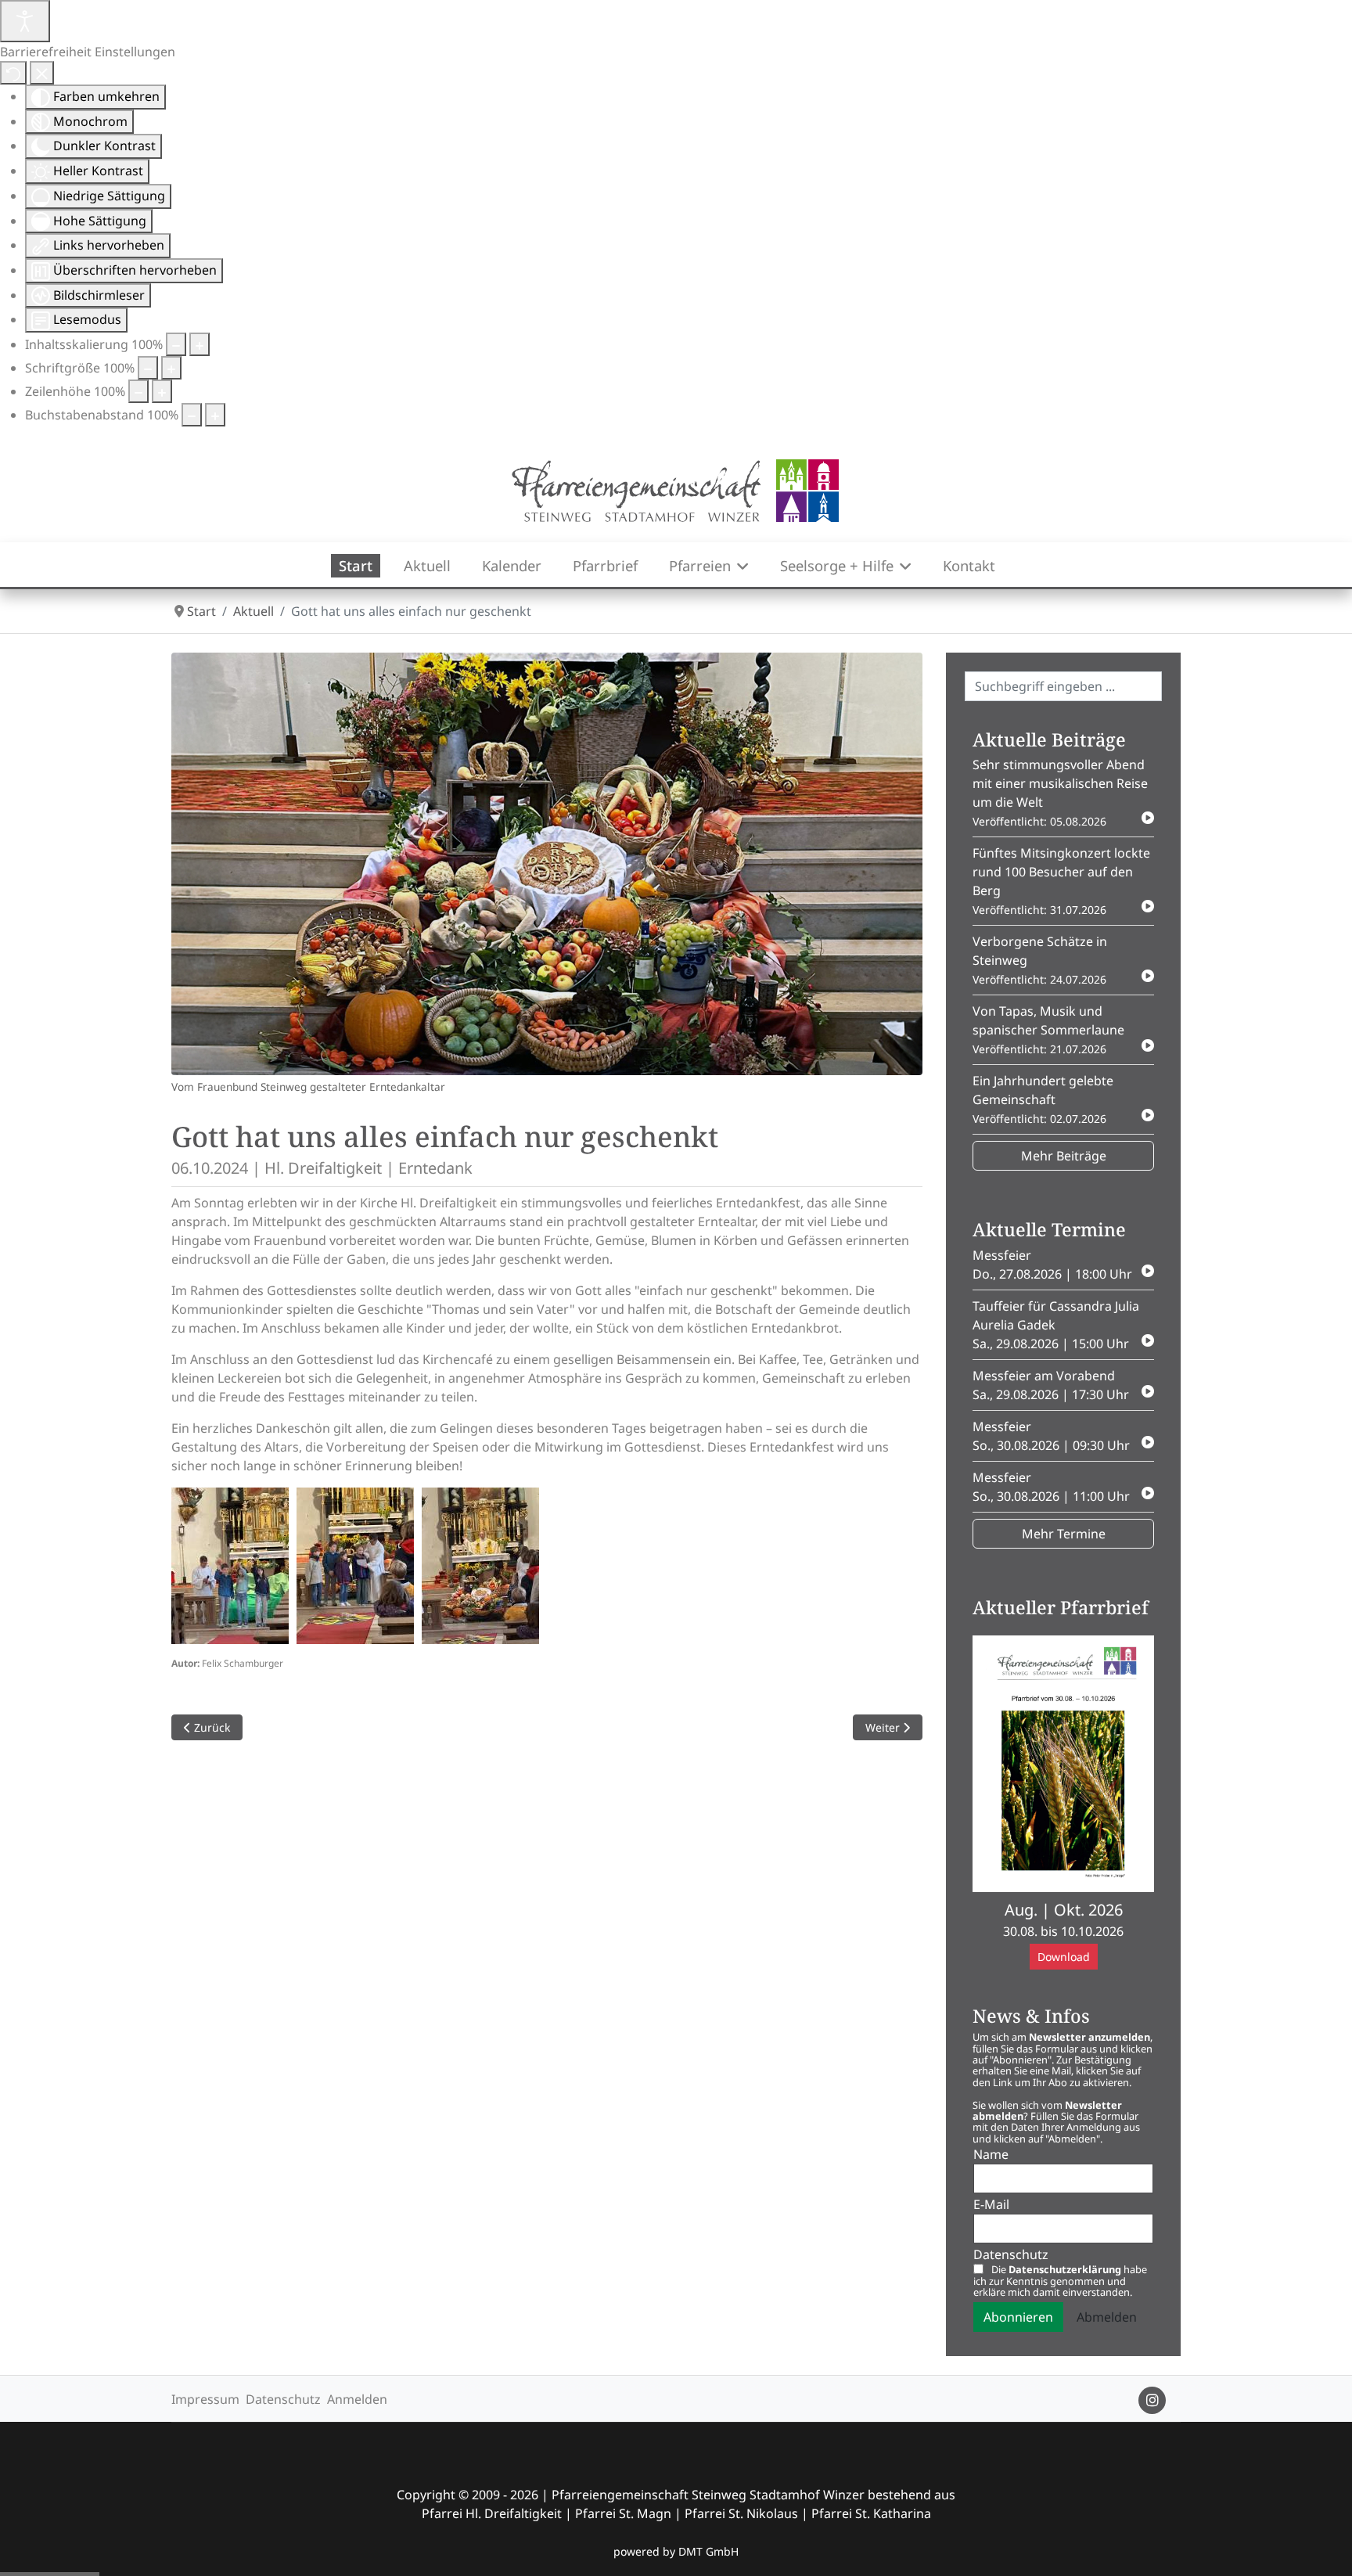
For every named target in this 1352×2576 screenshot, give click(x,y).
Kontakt (969, 565)
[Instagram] (1152, 2400)
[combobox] (1063, 686)
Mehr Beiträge (1064, 1156)
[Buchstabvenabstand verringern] (192, 415)
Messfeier (1052, 1265)
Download (1064, 1957)
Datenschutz (283, 2399)
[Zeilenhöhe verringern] (138, 391)
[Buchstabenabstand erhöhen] (215, 415)
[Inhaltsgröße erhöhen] (200, 344)
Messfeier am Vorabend (1051, 1385)
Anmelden (357, 2399)
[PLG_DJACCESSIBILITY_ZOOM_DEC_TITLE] (176, 344)
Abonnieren (1018, 2317)
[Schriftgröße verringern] (148, 368)
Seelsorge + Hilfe (837, 565)
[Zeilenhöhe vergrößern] (162, 391)
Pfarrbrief (605, 565)
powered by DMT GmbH (676, 2551)
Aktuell (427, 565)
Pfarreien (700, 565)
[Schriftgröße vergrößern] (171, 368)
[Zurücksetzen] (13, 73)
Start (356, 565)
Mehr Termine (1064, 1534)
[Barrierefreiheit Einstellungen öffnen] (25, 21)
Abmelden (1107, 2317)
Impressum (205, 2399)
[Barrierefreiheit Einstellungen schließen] (42, 73)
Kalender (512, 565)
